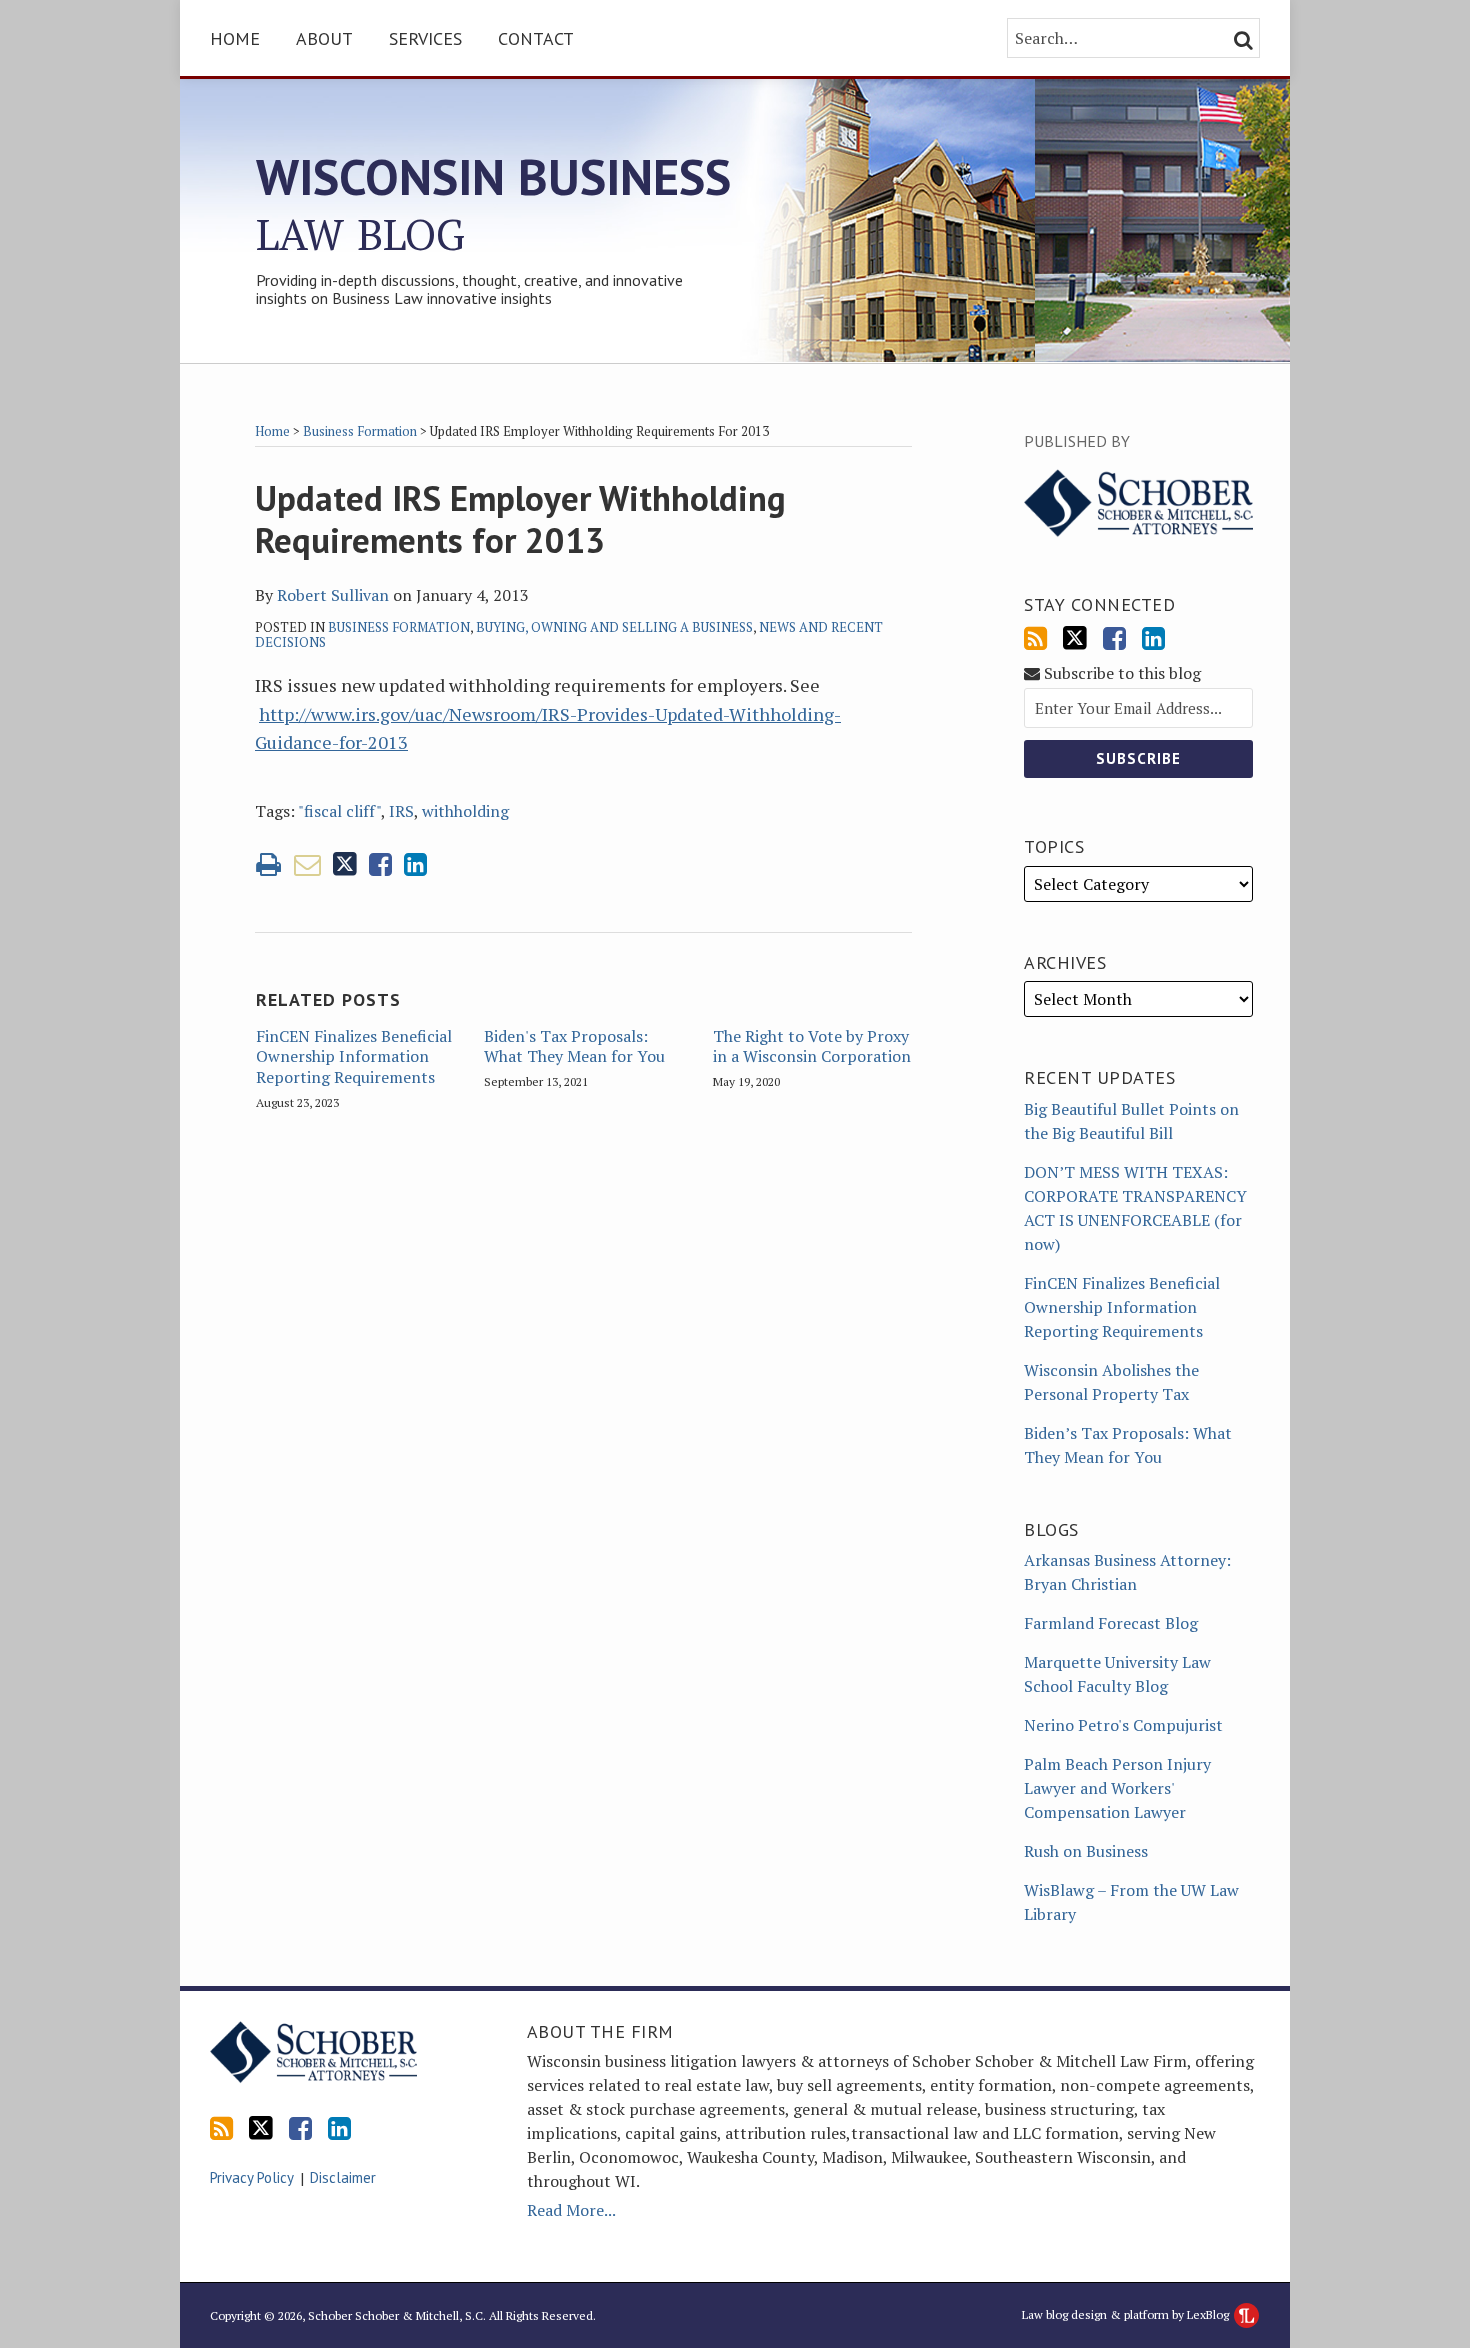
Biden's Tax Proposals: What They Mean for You (574, 1047)
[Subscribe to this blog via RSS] (1035, 638)
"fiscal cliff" (339, 811)
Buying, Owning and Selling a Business (614, 627)
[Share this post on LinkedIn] (415, 864)
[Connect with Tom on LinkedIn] (1153, 638)
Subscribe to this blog (1120, 673)
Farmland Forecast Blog (1111, 1623)
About (324, 38)
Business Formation (360, 431)
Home (235, 38)
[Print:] (268, 864)
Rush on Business (1086, 1851)
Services (425, 38)
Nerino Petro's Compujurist (1123, 1725)
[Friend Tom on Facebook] (1114, 638)
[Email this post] (307, 864)
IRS (401, 811)
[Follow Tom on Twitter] (1075, 638)
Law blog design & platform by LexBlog (1127, 2314)
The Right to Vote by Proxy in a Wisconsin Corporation (812, 1047)
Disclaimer (343, 2177)
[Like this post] (380, 864)
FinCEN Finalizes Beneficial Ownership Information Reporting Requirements (354, 1057)
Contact (536, 38)
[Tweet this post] (345, 864)
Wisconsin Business (493, 203)
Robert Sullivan (333, 595)
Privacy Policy (252, 2177)
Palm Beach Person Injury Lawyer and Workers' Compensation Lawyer (1117, 1788)
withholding (465, 811)
